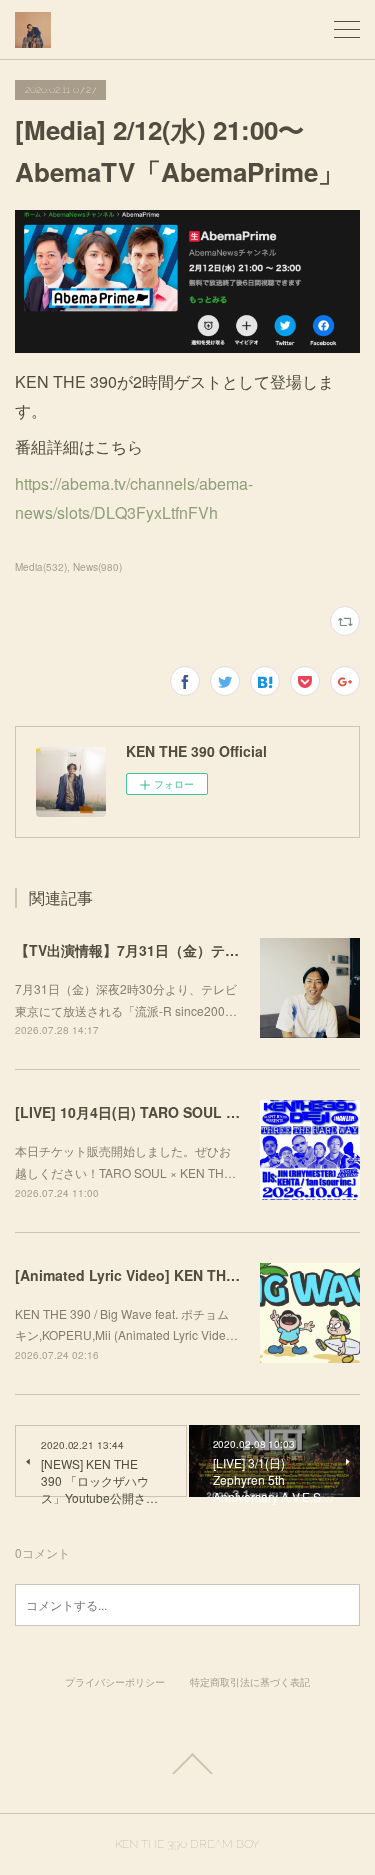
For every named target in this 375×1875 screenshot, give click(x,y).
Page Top (187, 1764)
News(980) (97, 567)
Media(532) (41, 567)
